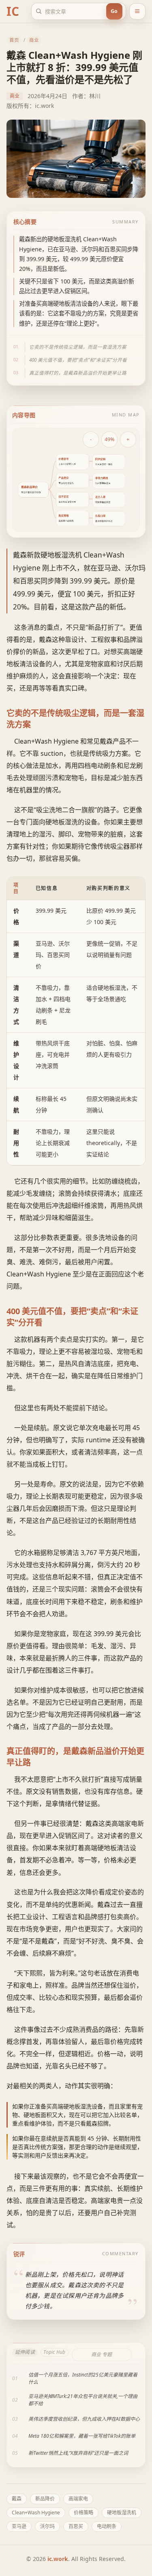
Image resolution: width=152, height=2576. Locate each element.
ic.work (58, 2559)
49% (109, 439)
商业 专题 (102, 2354)
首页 (14, 40)
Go (114, 11)
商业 (34, 40)
